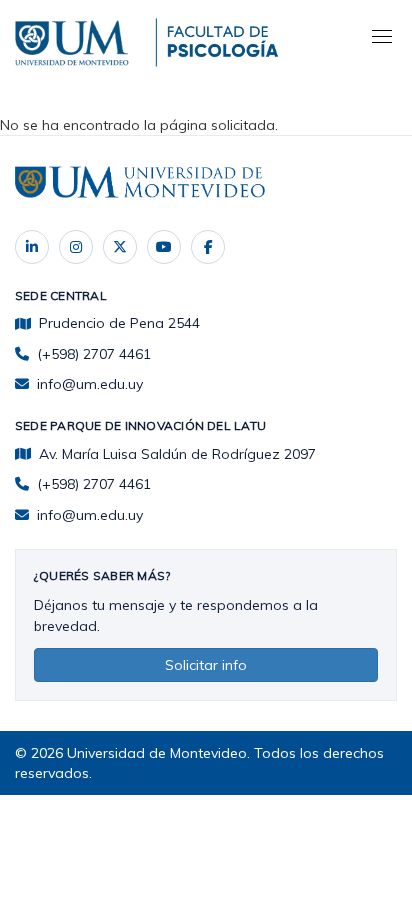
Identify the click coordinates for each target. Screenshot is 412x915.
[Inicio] (75, 40)
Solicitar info (206, 665)
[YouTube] (164, 247)
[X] (120, 247)
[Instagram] (76, 247)
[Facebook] (208, 247)
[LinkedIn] (32, 247)
